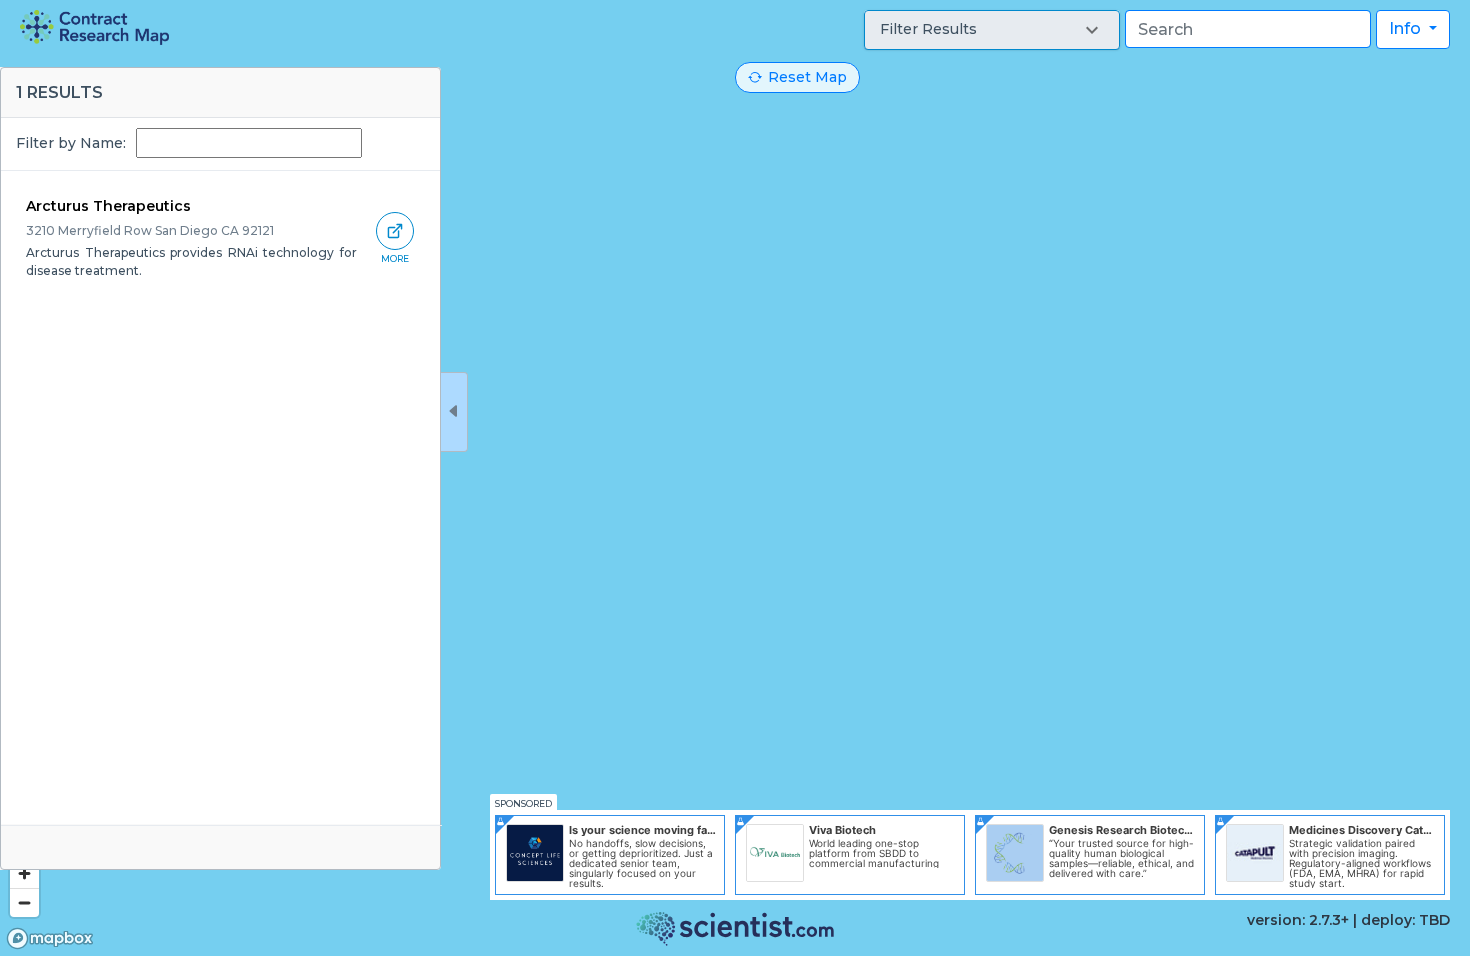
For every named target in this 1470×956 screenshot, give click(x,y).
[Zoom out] (24, 902)
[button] (992, 30)
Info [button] (1407, 28)
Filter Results (928, 29)
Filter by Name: (71, 143)
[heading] (94, 27)
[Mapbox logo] (50, 938)
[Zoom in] (24, 873)
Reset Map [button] (807, 77)
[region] (735, 478)
